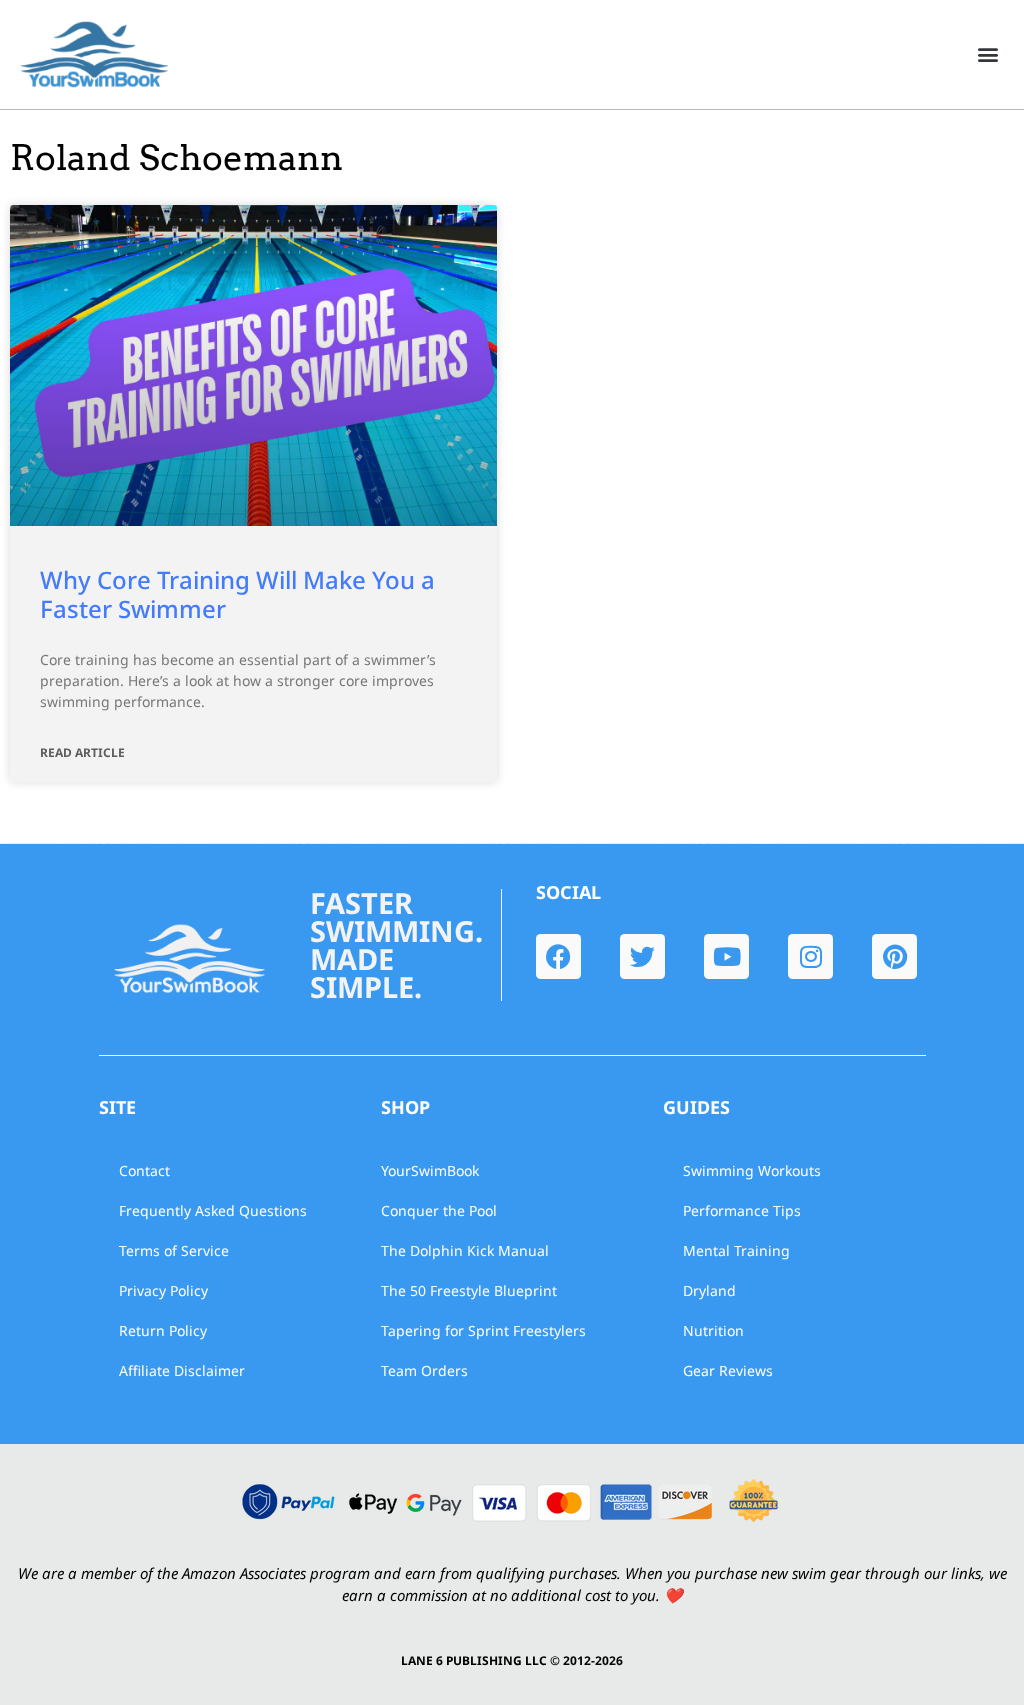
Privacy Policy (163, 1290)
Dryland (709, 1290)
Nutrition (713, 1330)
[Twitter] (642, 956)
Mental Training (736, 1250)
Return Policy (163, 1330)
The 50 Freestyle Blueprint (469, 1290)
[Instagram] (810, 956)
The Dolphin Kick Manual (465, 1250)
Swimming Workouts (752, 1170)
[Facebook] (558, 956)
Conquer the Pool (439, 1210)
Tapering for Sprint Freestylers (483, 1330)
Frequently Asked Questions (213, 1210)
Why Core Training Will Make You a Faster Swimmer (237, 594)
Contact (144, 1170)
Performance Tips (742, 1210)
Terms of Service (174, 1250)
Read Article (82, 752)
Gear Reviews (728, 1370)
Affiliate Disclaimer (182, 1370)
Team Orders (424, 1370)
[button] (987, 54)
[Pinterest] (894, 956)
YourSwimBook (430, 1170)
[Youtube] (726, 956)
